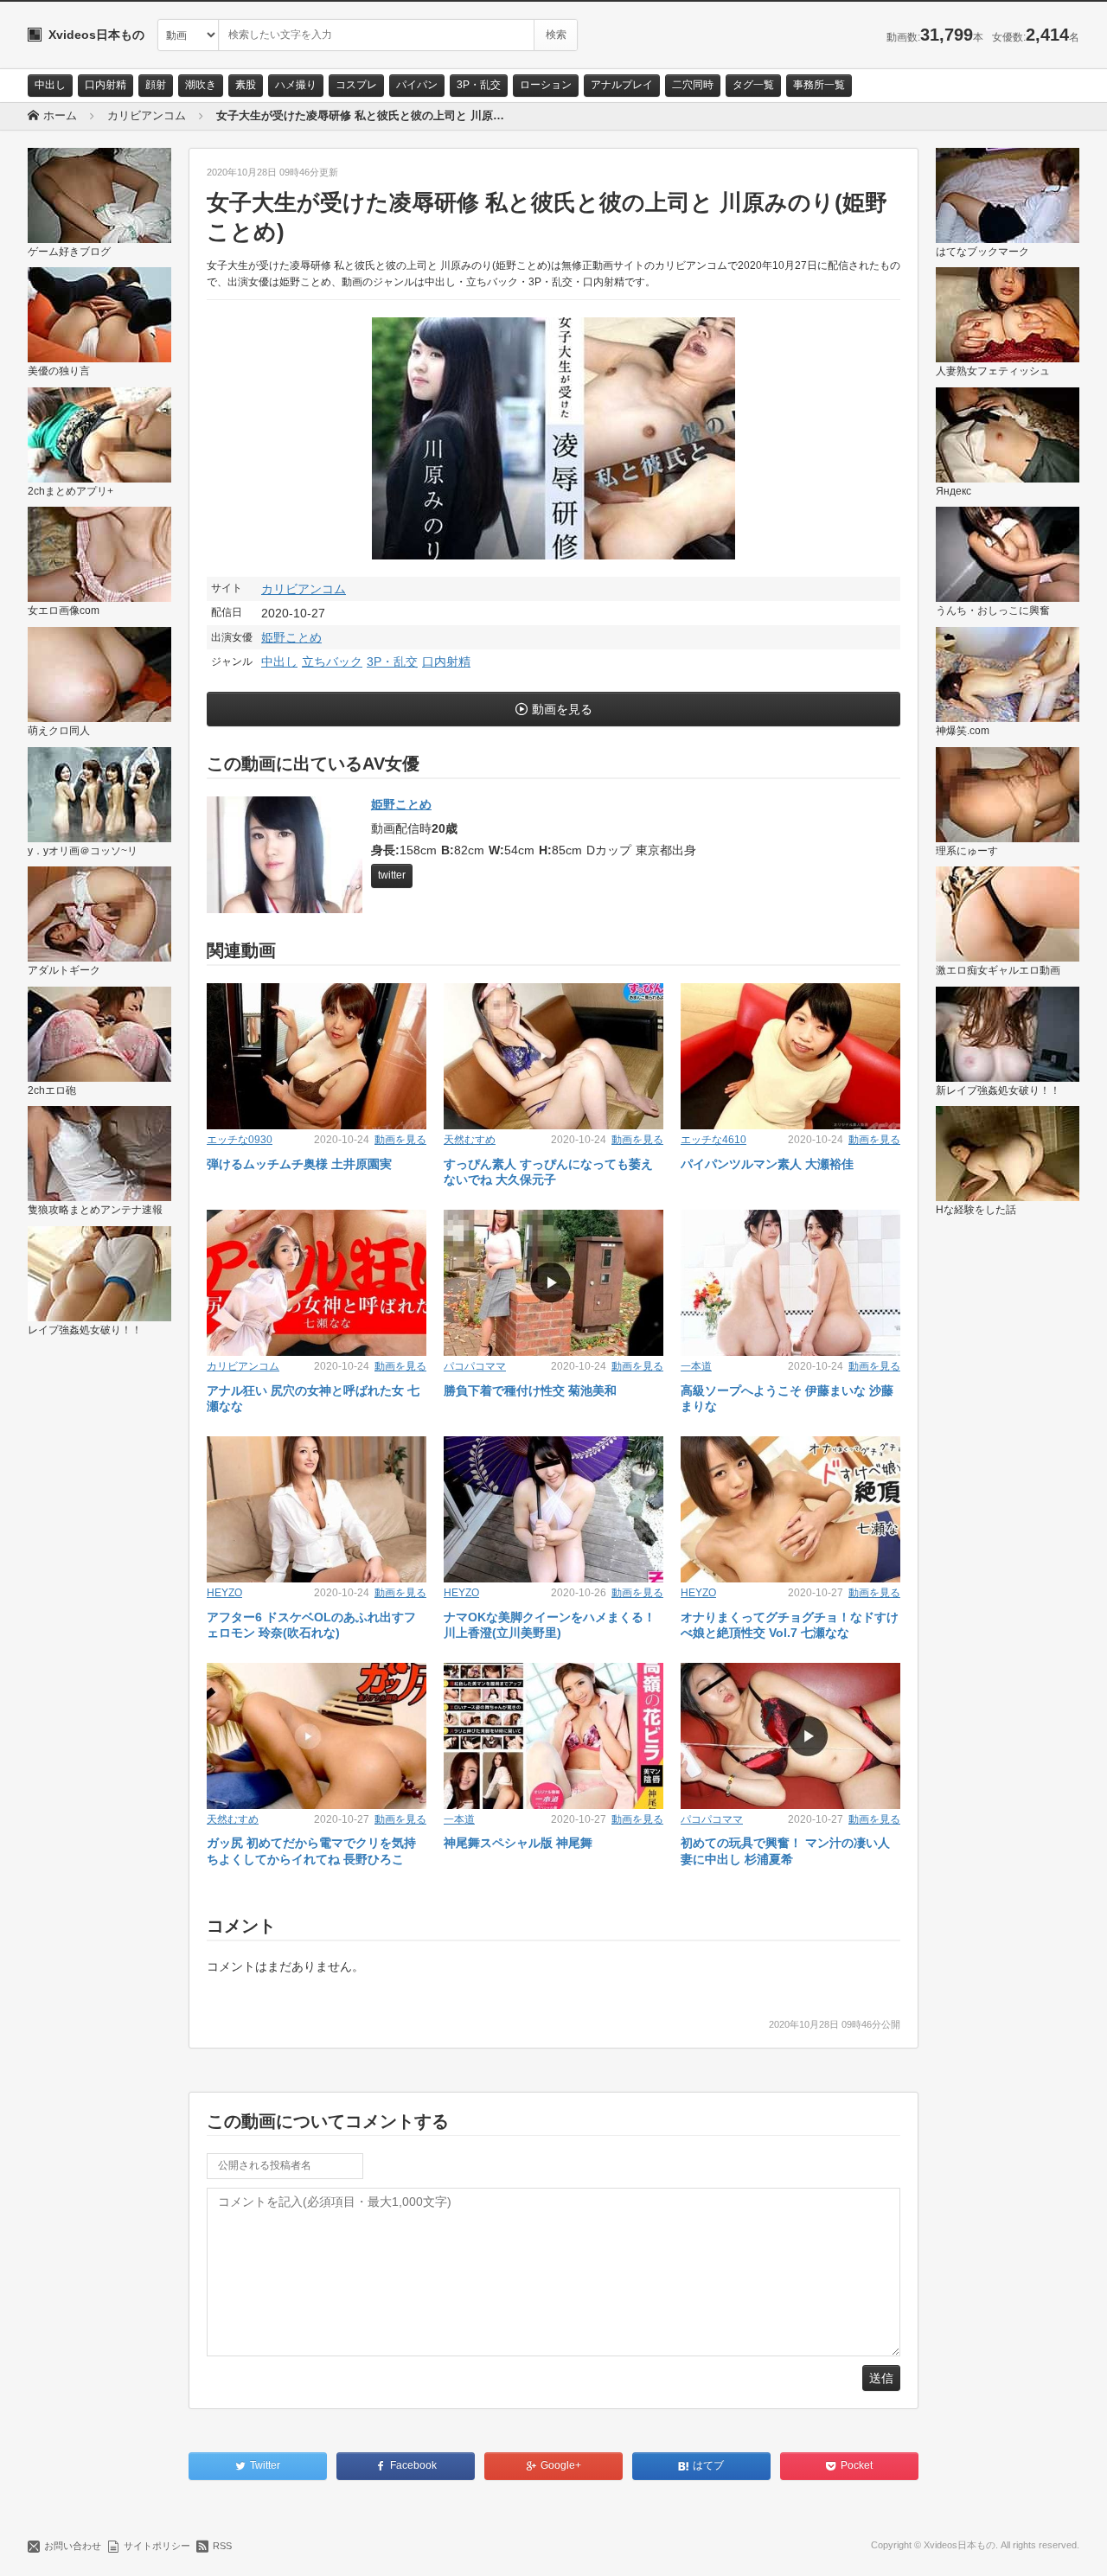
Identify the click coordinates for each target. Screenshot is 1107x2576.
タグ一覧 (753, 85)
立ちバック (332, 662)
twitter (392, 875)
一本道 (696, 1366)
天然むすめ (470, 1140)
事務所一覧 (819, 85)
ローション (546, 85)
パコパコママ (475, 1366)
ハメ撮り (296, 85)
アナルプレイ (622, 85)
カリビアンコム (304, 589)
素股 (246, 85)
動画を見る (562, 709)
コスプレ (356, 85)
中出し (50, 85)
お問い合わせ (73, 2546)
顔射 (156, 85)
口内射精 (106, 85)
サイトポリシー (157, 2546)
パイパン (417, 85)
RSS (222, 2546)
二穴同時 (693, 85)
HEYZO (224, 1593)
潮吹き (201, 85)
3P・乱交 (479, 85)
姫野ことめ (291, 637)
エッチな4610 (713, 1140)
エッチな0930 (240, 1140)
